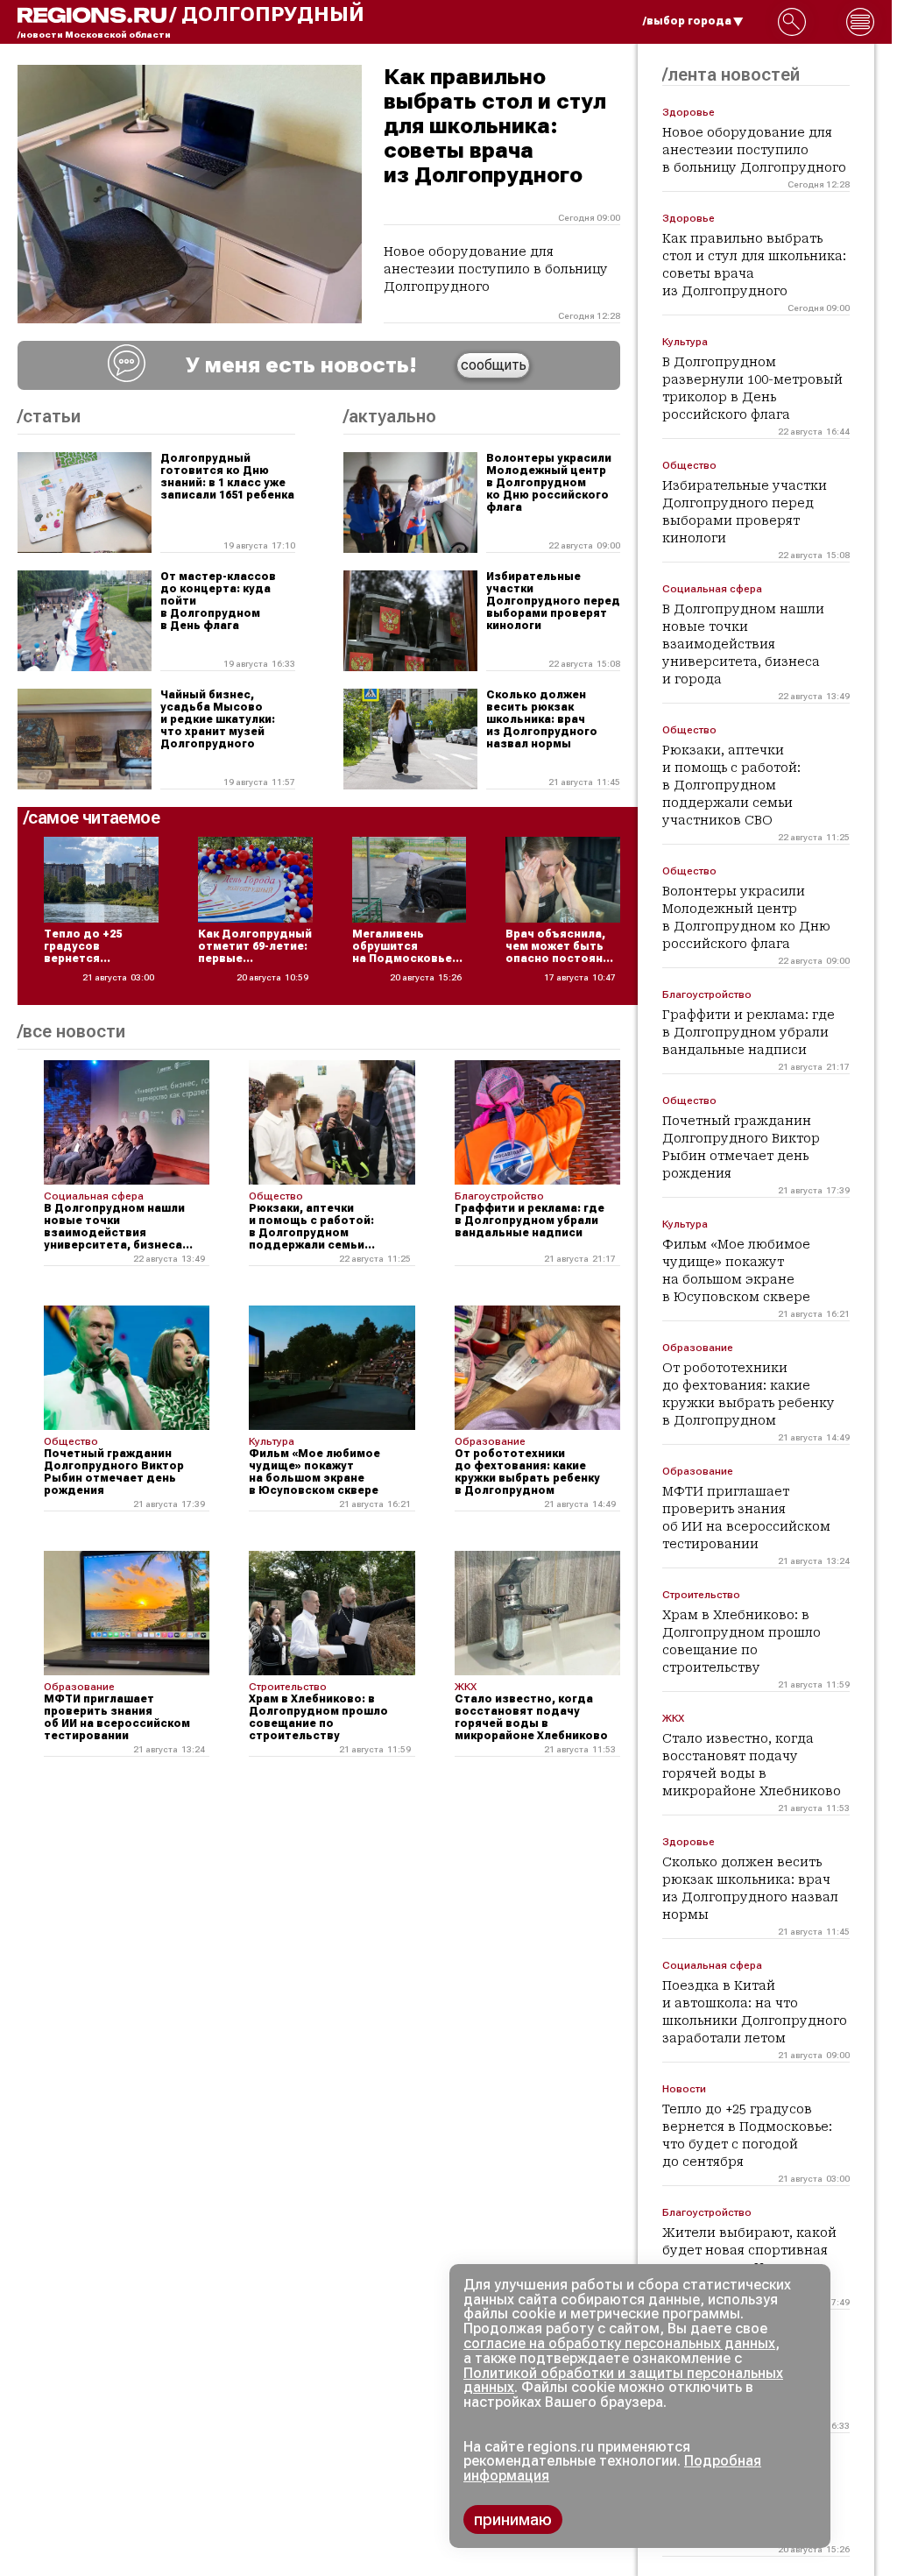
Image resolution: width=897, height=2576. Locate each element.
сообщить (494, 365)
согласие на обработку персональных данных (619, 2343)
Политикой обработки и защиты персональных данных (623, 2381)
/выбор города (687, 21)
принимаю (513, 2519)
